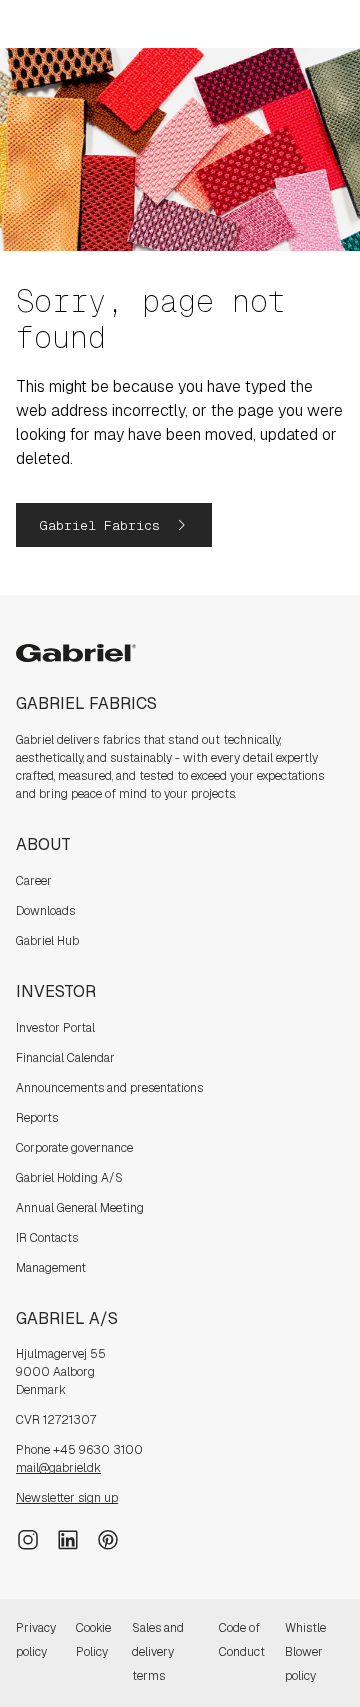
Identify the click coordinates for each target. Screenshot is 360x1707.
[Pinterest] (108, 1539)
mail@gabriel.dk (58, 1468)
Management (51, 1268)
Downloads (45, 911)
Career (34, 881)
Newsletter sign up (67, 1498)
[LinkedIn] (68, 1539)
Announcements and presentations (109, 1088)
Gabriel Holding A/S (69, 1178)
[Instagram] (28, 1539)
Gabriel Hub (47, 941)
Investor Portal (55, 1028)
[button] (114, 525)
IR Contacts (47, 1238)
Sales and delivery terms (158, 1652)
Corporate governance (74, 1148)
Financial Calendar (65, 1058)
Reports (37, 1118)
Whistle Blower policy (305, 1652)
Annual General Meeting (80, 1208)
